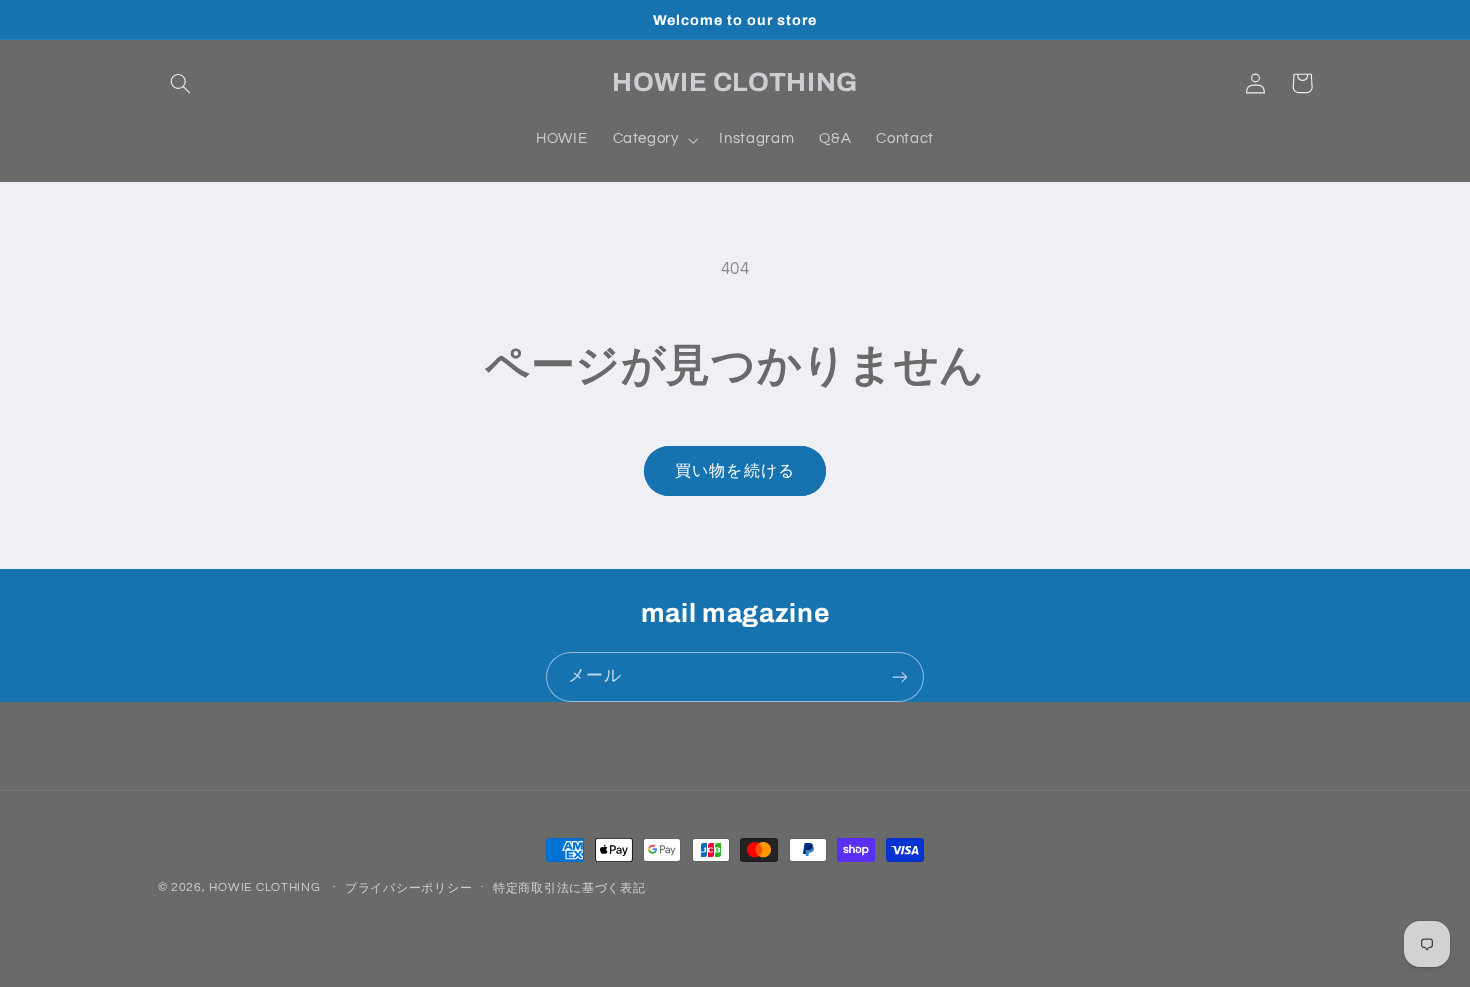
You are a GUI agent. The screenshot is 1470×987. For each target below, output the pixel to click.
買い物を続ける (734, 471)
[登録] (900, 676)
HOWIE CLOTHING (264, 887)
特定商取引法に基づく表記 (569, 888)
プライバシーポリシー (408, 888)
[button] (181, 83)
